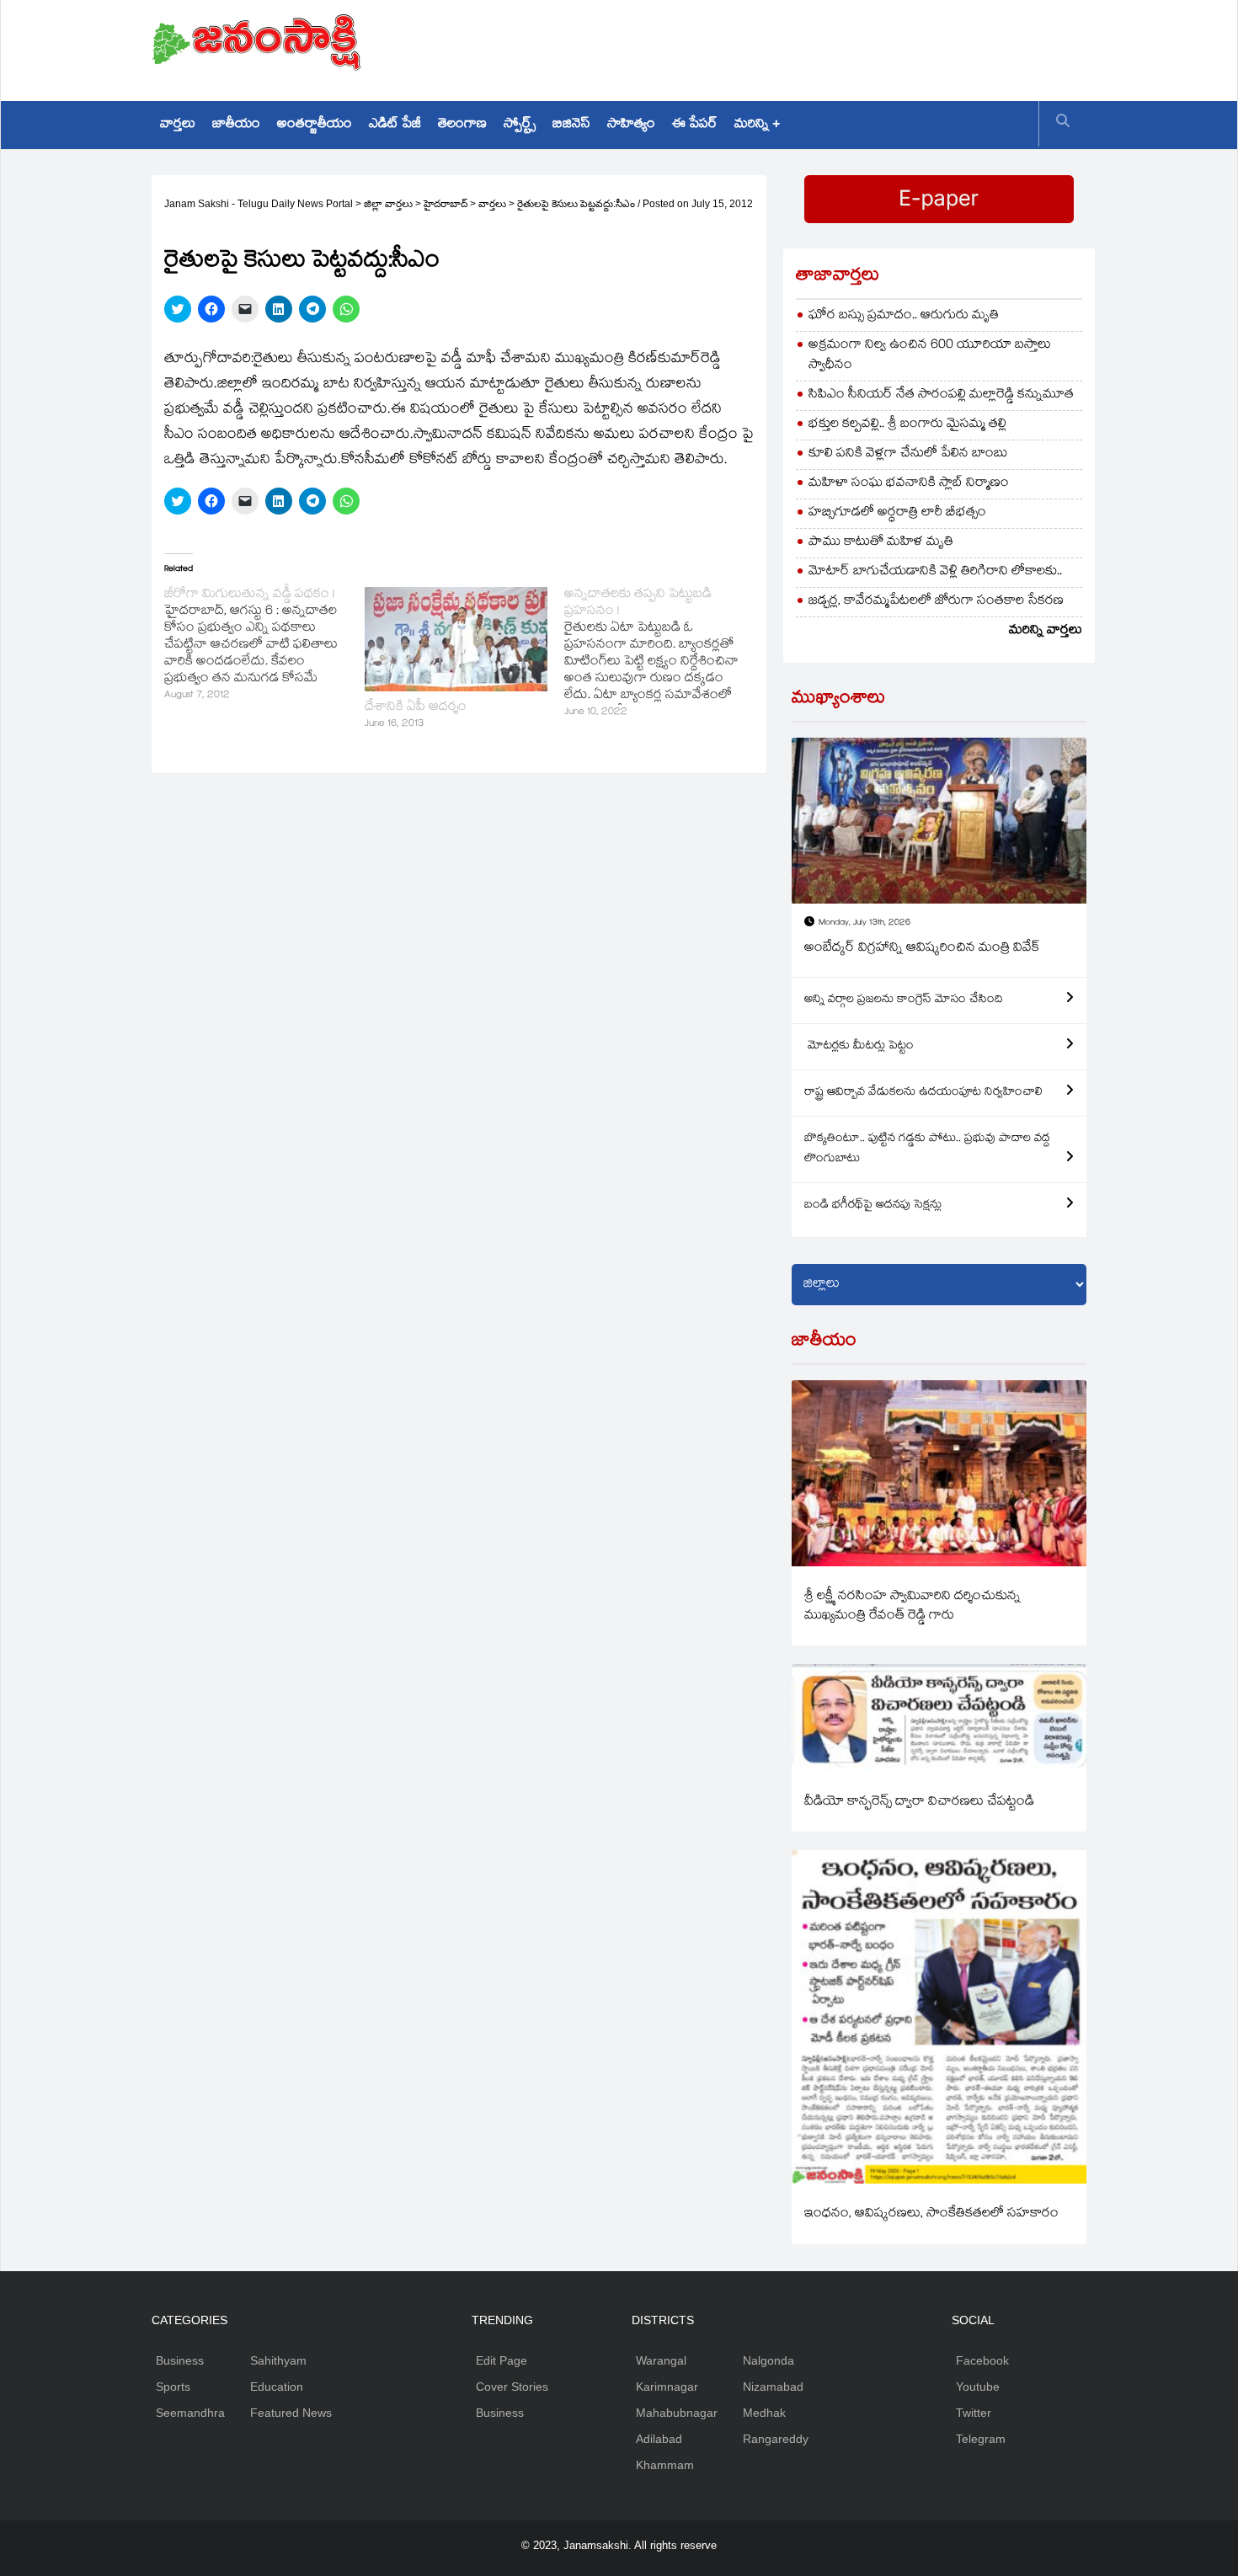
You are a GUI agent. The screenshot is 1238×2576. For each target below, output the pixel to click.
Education (277, 2387)
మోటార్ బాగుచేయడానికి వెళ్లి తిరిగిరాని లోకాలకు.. (935, 572)
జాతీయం (236, 125)
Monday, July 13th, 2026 (864, 923)
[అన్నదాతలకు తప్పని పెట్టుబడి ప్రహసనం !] (664, 654)
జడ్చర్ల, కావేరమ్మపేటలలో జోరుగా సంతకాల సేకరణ (936, 602)
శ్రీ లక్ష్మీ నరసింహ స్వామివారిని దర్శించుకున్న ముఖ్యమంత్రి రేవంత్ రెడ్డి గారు (912, 1607)
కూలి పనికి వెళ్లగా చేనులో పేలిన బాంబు (908, 454)
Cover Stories (512, 2387)
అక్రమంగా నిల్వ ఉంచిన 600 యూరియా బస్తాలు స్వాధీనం (930, 356)
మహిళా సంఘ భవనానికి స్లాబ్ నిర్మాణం (909, 484)
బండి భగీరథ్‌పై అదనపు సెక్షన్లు (873, 1206)
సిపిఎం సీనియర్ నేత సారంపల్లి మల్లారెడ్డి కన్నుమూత (941, 395)
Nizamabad (773, 2387)
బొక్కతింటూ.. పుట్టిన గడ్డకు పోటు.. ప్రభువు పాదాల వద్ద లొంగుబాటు (927, 1149)
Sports (173, 2387)
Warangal (661, 2360)
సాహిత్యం (631, 125)
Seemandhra (190, 2413)
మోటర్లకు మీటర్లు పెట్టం (859, 1047)
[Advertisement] (780, 46)
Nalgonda (768, 2360)
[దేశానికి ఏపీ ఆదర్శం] (456, 639)
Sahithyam (278, 2360)
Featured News (291, 2413)
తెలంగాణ (462, 125)
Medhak (764, 2413)
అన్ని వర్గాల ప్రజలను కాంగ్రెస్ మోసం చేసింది (904, 1000)
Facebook (982, 2360)
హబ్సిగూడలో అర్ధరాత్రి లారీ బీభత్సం (897, 513)
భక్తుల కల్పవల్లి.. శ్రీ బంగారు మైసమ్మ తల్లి (907, 425)
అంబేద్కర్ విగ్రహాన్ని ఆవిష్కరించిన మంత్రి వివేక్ (922, 949)
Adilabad (659, 2439)
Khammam (665, 2465)
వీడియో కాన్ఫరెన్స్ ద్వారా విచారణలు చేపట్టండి (919, 1803)
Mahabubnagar (677, 2413)
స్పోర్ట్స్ (520, 125)
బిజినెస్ (571, 125)
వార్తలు (178, 125)
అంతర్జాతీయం (315, 125)
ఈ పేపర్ (695, 125)
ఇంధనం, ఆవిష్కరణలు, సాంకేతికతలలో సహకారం (931, 2214)
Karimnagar (667, 2387)
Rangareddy (776, 2439)
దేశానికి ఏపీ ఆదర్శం (416, 708)
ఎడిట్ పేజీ (395, 125)
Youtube (978, 2387)
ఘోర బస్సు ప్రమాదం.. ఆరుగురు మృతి (904, 316)
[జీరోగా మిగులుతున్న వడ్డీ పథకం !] (264, 646)
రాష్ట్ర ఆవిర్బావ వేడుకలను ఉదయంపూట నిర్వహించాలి (923, 1093)
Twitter (974, 2413)
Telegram (981, 2439)
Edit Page (502, 2360)
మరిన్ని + (757, 125)
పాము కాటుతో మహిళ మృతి (881, 543)
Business (180, 2360)
